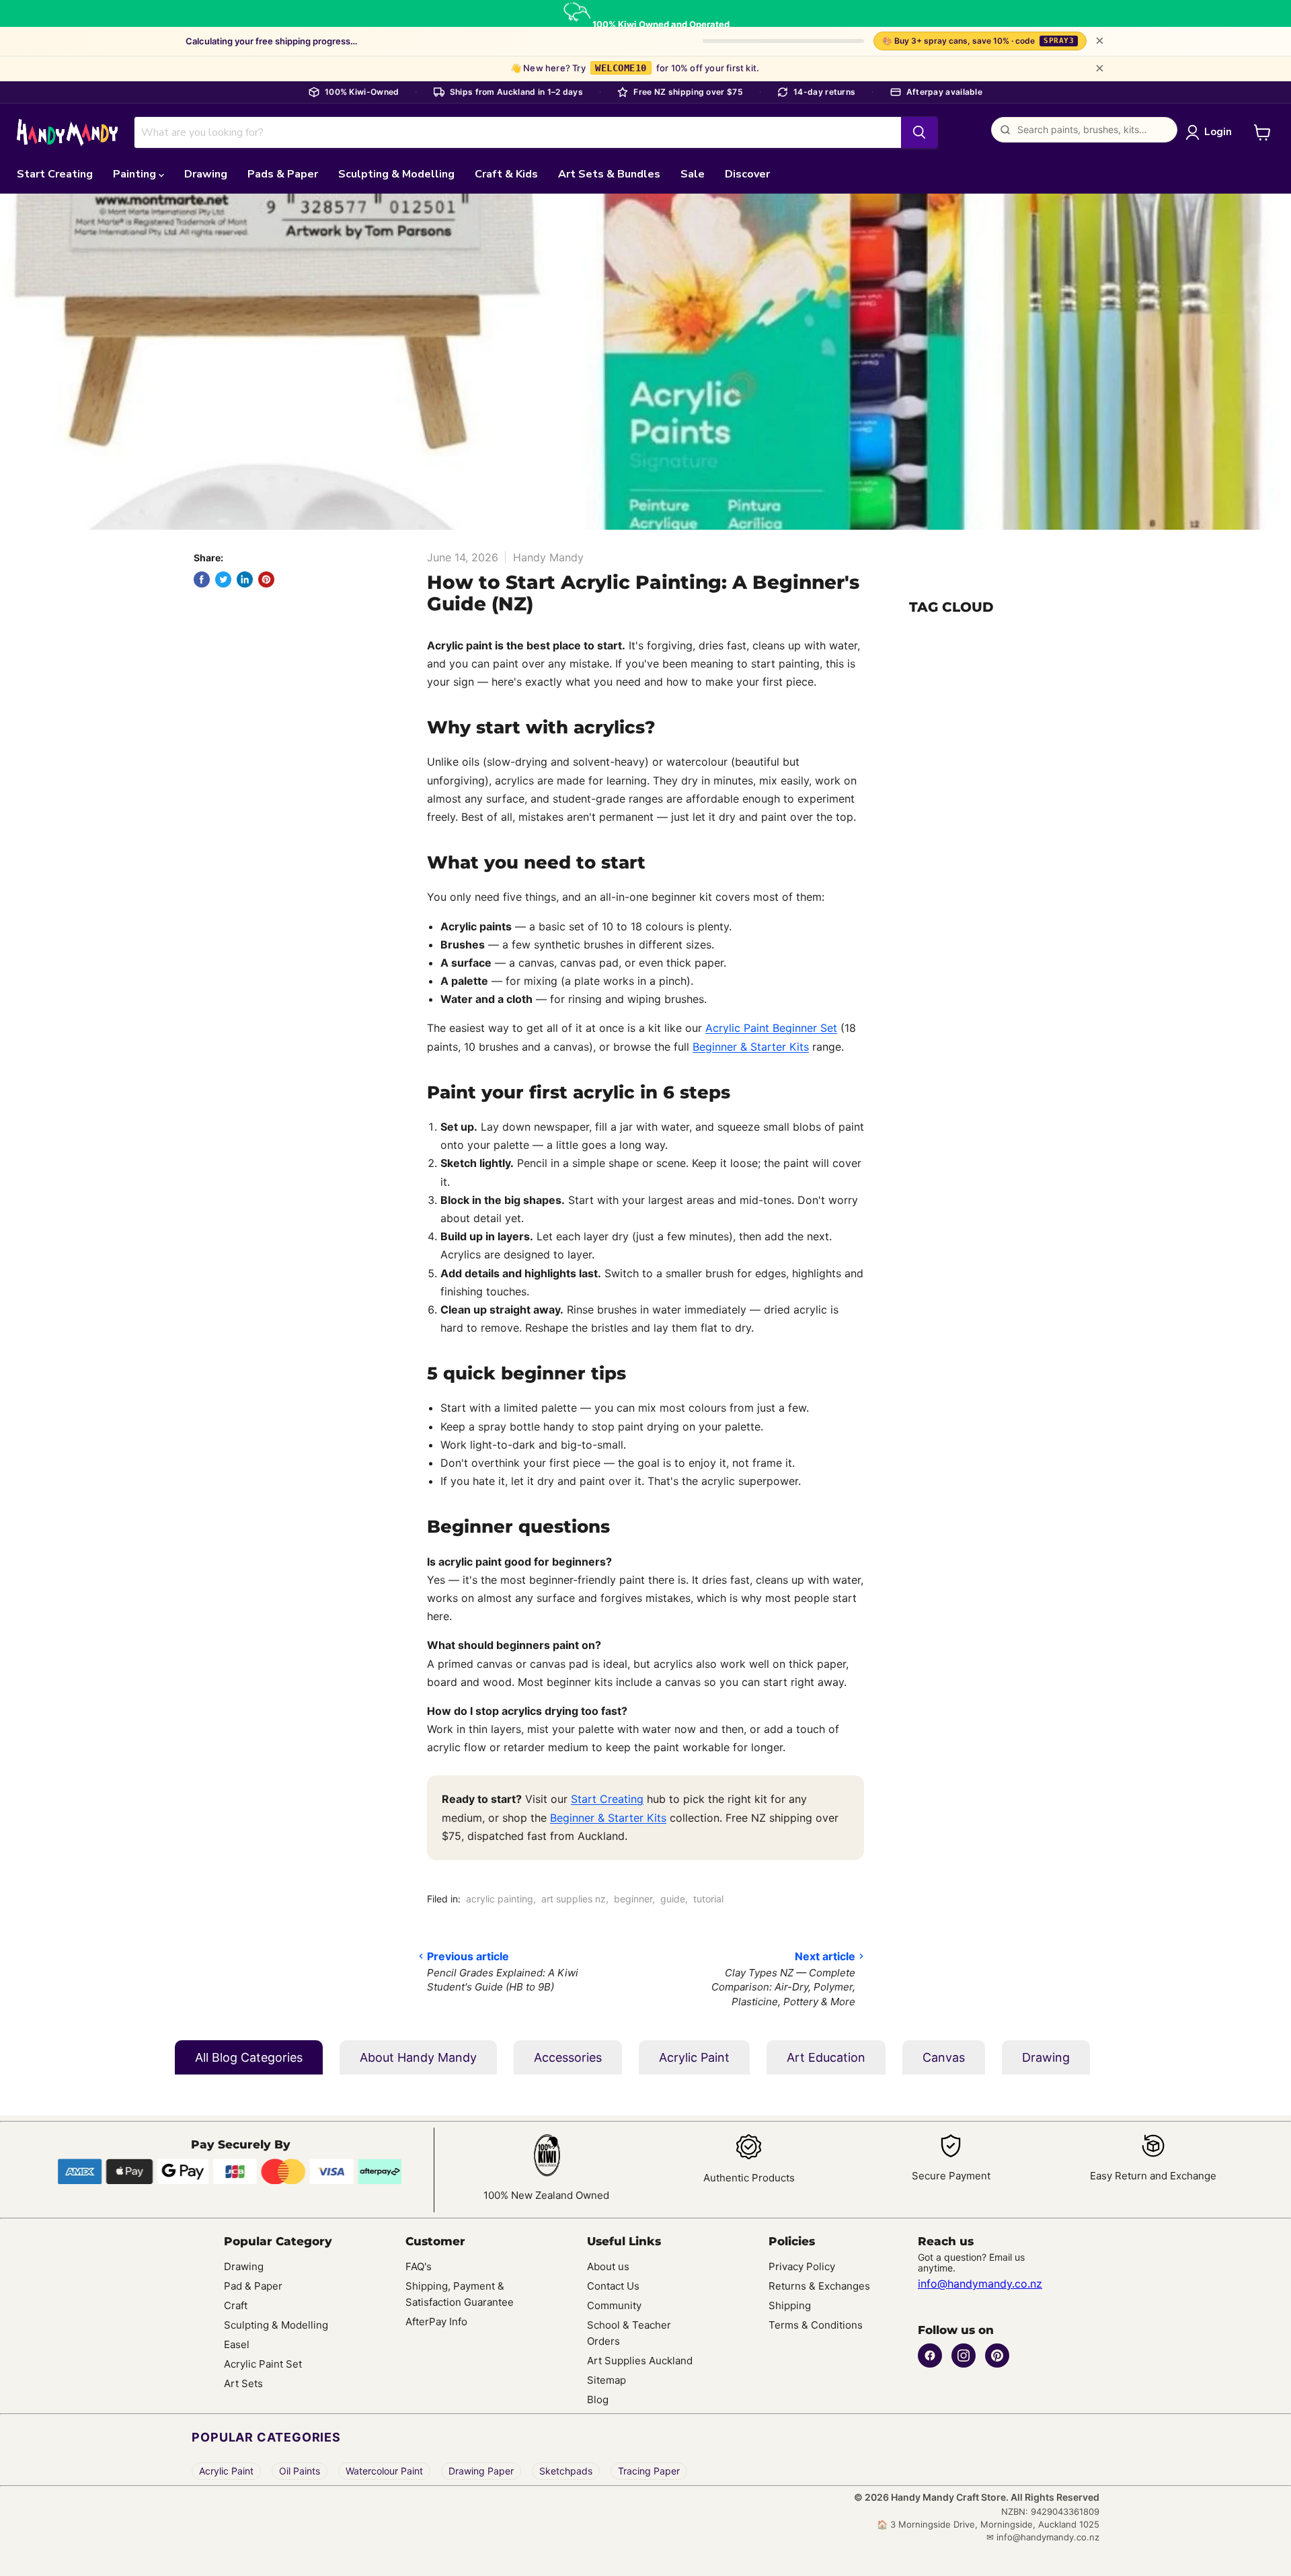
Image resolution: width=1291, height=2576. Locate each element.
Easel (237, 2344)
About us (608, 2266)
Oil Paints (300, 2471)
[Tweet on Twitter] (223, 579)
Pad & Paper (253, 2286)
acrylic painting (500, 1899)
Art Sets (243, 2383)
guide (673, 1899)
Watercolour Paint (384, 2471)
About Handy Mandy (418, 2057)
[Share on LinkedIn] (245, 579)
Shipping (790, 2305)
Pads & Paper (283, 174)
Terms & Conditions (816, 2325)
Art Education (826, 2057)
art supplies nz (574, 1899)
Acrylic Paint (694, 2057)
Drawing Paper (481, 2471)
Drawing (206, 174)
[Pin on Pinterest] (266, 579)
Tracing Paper (649, 2471)
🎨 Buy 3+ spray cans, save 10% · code (978, 41)
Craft (236, 2305)
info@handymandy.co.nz (980, 2284)
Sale (693, 174)
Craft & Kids (506, 174)
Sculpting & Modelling (396, 174)
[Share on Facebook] (202, 579)
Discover (747, 174)
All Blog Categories (249, 2057)
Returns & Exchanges (819, 2286)
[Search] (919, 132)
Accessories (568, 2057)
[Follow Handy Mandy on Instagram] (964, 2356)
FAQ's (419, 2266)
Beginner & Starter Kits (751, 1047)
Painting (136, 174)
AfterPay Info (436, 2322)
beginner (633, 1899)
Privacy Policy (802, 2266)
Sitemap (607, 2380)
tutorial (708, 1899)
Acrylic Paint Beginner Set (771, 1028)
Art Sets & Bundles (609, 174)
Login (1218, 132)
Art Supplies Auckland (640, 2361)
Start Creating (55, 174)
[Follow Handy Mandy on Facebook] (930, 2356)
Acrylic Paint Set (263, 2364)
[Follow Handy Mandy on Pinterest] (997, 2356)
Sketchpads (566, 2471)
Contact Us (613, 2286)
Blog (598, 2400)
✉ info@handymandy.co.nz (1043, 2537)
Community (614, 2305)
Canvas (944, 2057)
